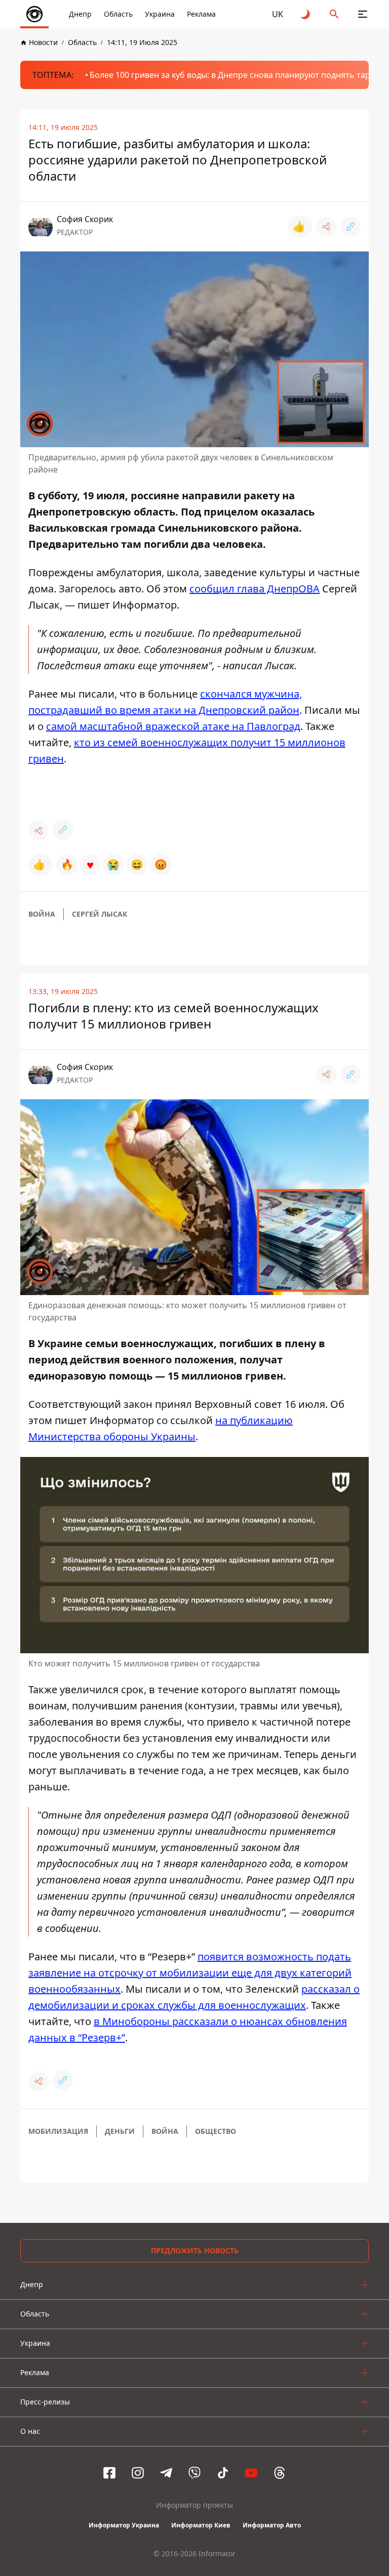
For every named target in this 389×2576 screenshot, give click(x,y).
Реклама (201, 14)
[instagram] (138, 2473)
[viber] (194, 2473)
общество (216, 2131)
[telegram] (166, 2473)
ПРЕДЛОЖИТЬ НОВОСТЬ (195, 2250)
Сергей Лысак (100, 914)
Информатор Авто (272, 2525)
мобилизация (58, 2131)
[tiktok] (223, 2473)
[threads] (280, 2473)
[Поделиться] (326, 227)
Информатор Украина (124, 2525)
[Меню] (363, 14)
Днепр (80, 14)
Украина (160, 14)
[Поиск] (334, 14)
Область (118, 14)
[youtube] (251, 2473)
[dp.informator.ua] (34, 14)
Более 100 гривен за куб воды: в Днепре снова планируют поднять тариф (236, 75)
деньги (120, 2131)
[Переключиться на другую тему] (306, 14)
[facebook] (109, 2473)
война (42, 914)
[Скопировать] (351, 227)
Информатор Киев (201, 2525)
